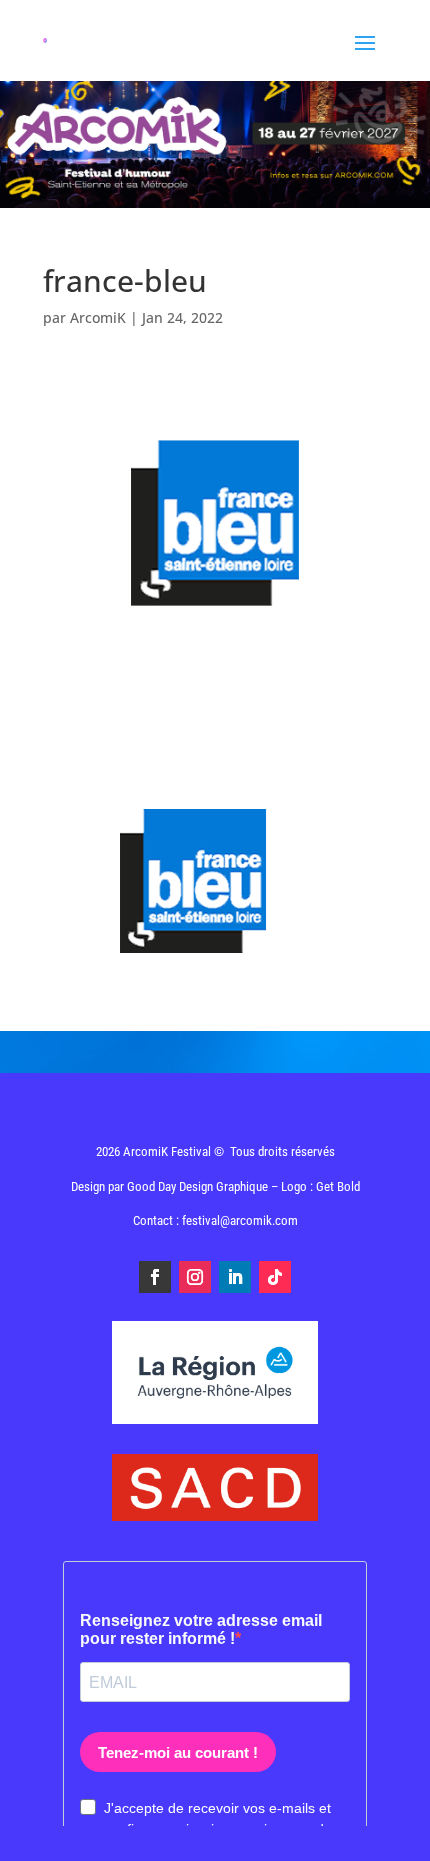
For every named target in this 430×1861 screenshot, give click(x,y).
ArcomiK (98, 317)
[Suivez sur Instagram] (195, 1277)
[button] (387, 1833)
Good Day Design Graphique (197, 1186)
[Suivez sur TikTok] (275, 1277)
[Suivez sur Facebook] (155, 1277)
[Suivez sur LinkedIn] (235, 1277)
